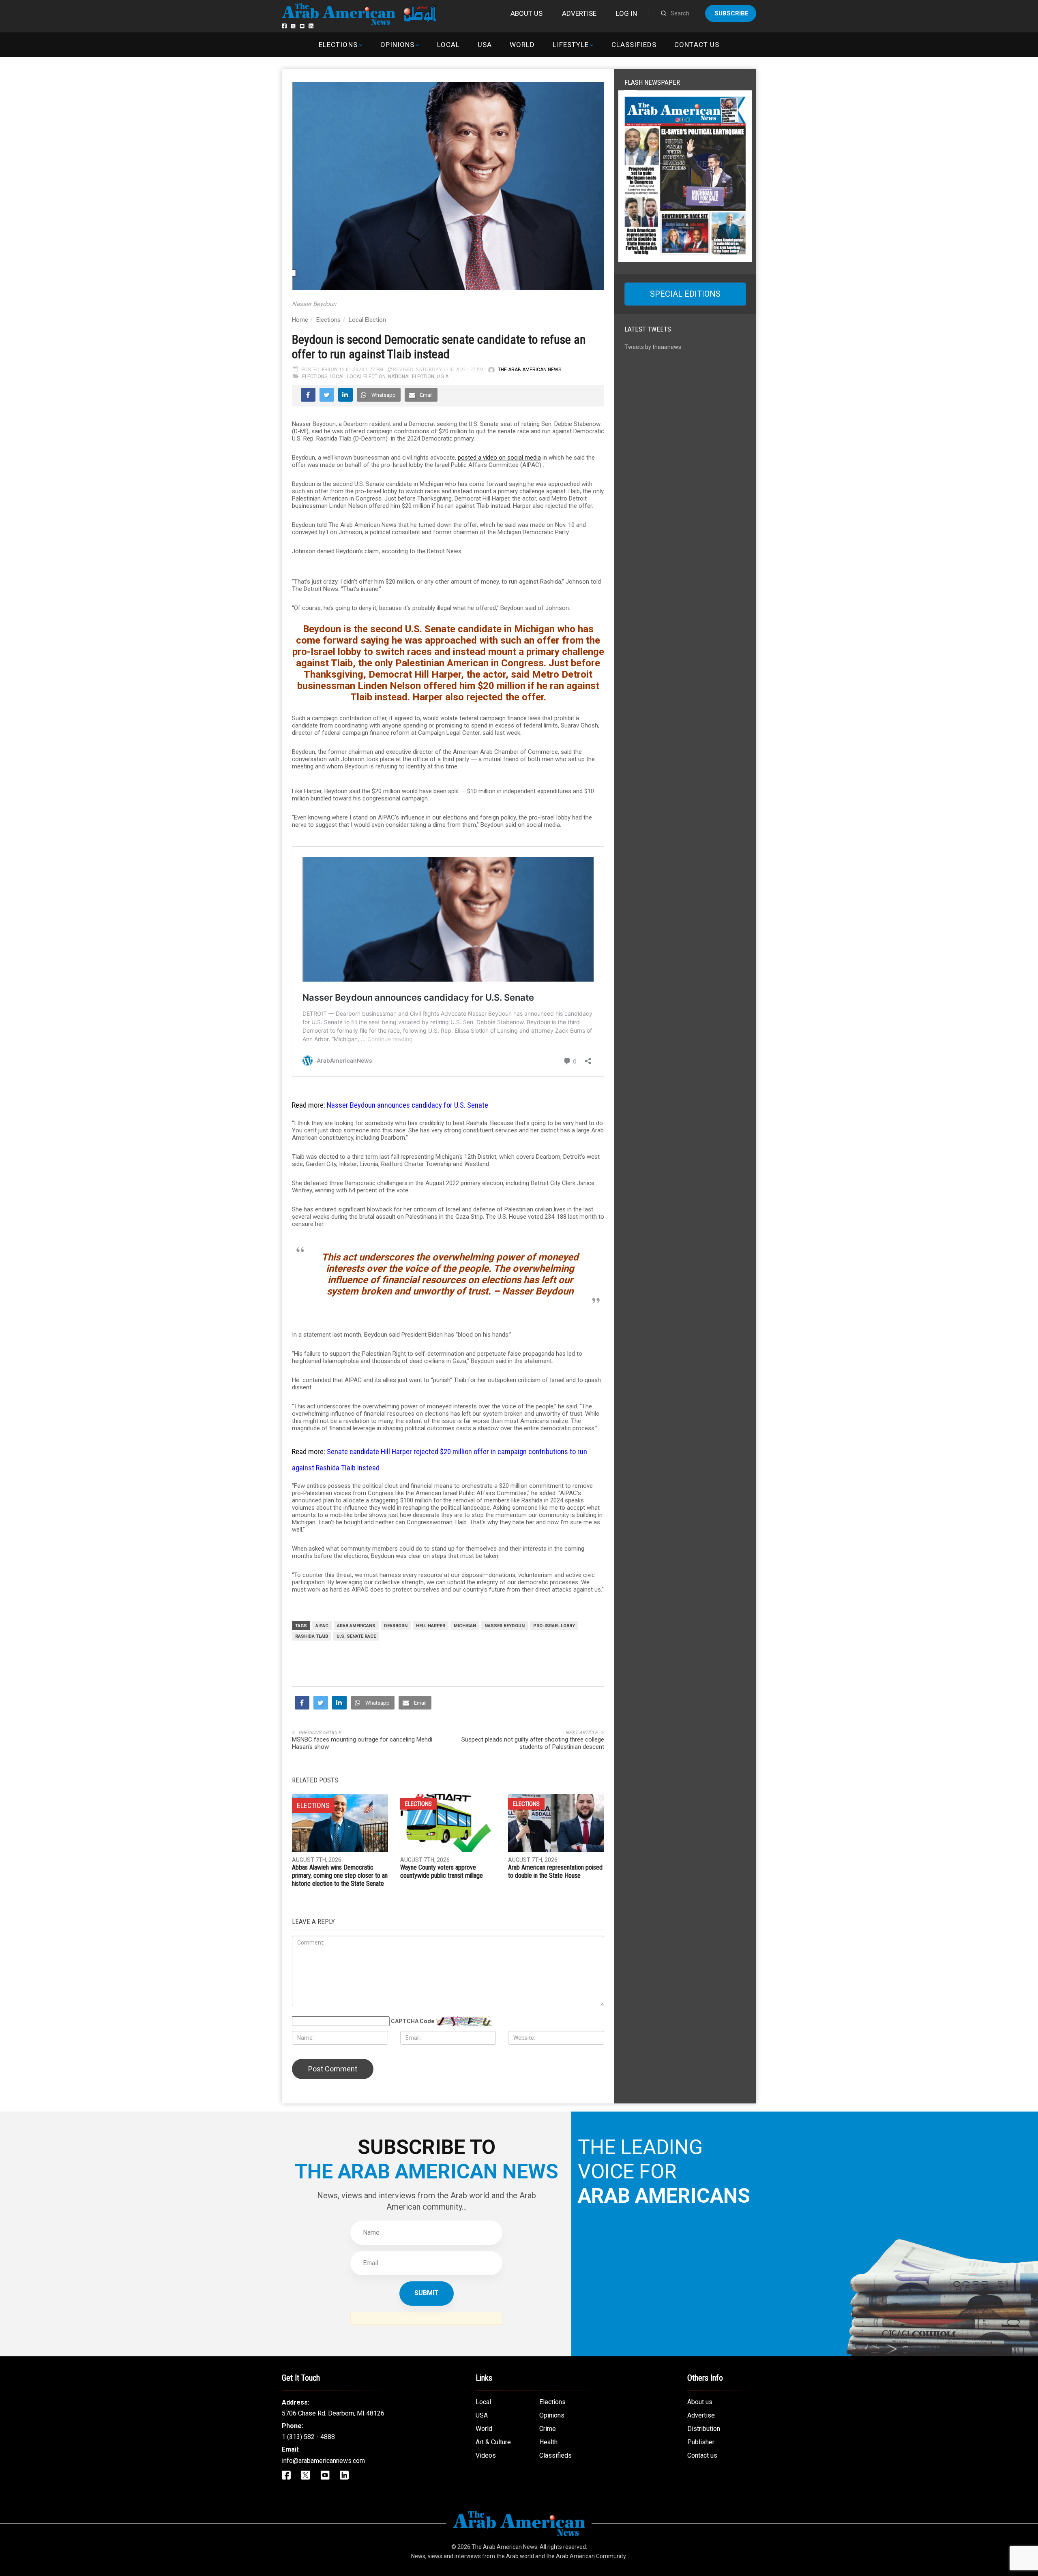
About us (527, 13)
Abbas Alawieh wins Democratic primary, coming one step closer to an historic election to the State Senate (340, 1875)
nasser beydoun (505, 1626)
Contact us (697, 45)
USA (485, 45)
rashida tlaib (312, 1636)
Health (548, 2442)
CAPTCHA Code (413, 2021)
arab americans (356, 1626)
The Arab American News (530, 370)
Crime (548, 2429)
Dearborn (396, 1626)
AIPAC (322, 1626)
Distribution (704, 2429)
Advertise (579, 13)
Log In (626, 13)
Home (300, 320)
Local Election (367, 320)
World (522, 45)
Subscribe (731, 13)
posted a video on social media (499, 458)
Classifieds (634, 45)
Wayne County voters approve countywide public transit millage (442, 1871)
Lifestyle (571, 45)
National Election (411, 377)
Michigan (465, 1626)
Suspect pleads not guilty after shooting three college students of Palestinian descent (533, 1743)
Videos (486, 2455)
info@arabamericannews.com (323, 2461)
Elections (338, 45)
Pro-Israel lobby (554, 1626)
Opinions (397, 45)
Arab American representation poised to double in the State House (555, 1871)
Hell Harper (431, 1626)
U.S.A (443, 377)
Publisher (701, 2442)
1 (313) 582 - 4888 (308, 2437)
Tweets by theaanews (653, 347)
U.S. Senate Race (356, 1636)
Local (448, 45)
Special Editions (685, 294)
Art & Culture (493, 2442)
